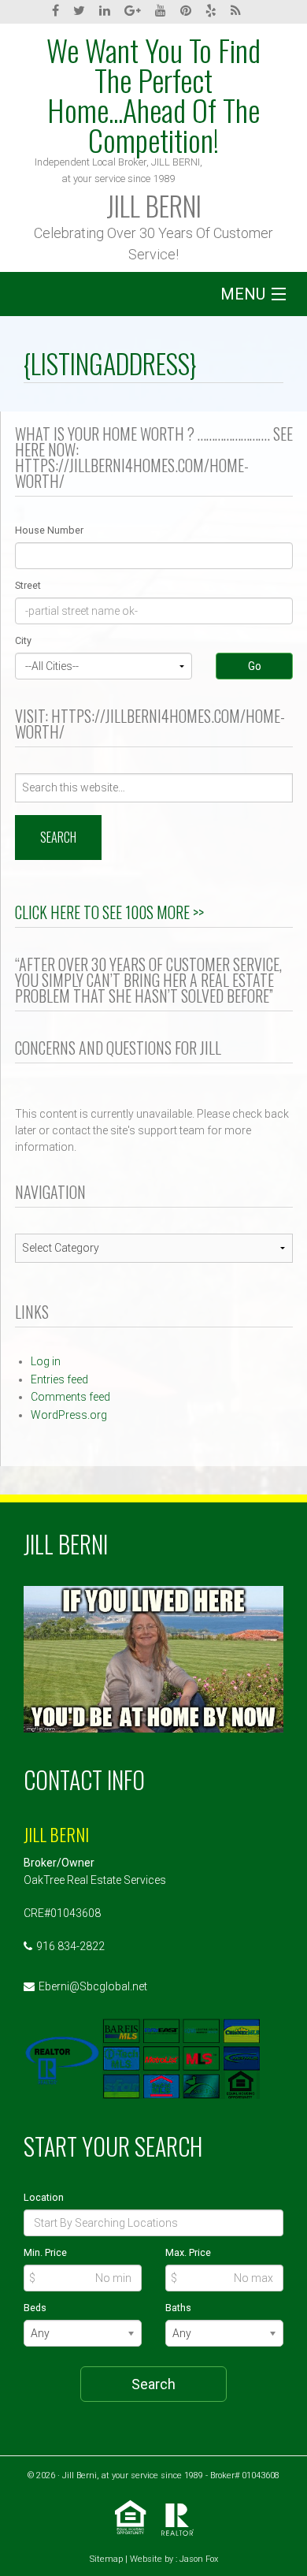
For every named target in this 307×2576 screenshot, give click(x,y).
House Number (49, 530)
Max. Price (188, 2252)
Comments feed (70, 1397)
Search (153, 2384)
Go (255, 666)
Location (44, 2197)
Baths (178, 2308)
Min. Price (45, 2252)
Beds (35, 2308)
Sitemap (106, 2559)
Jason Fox (199, 2559)
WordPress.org (69, 1415)
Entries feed (59, 1379)
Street (28, 585)
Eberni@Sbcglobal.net (93, 1986)
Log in (46, 1361)
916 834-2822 (70, 1946)
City (23, 640)
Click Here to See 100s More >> (109, 912)
